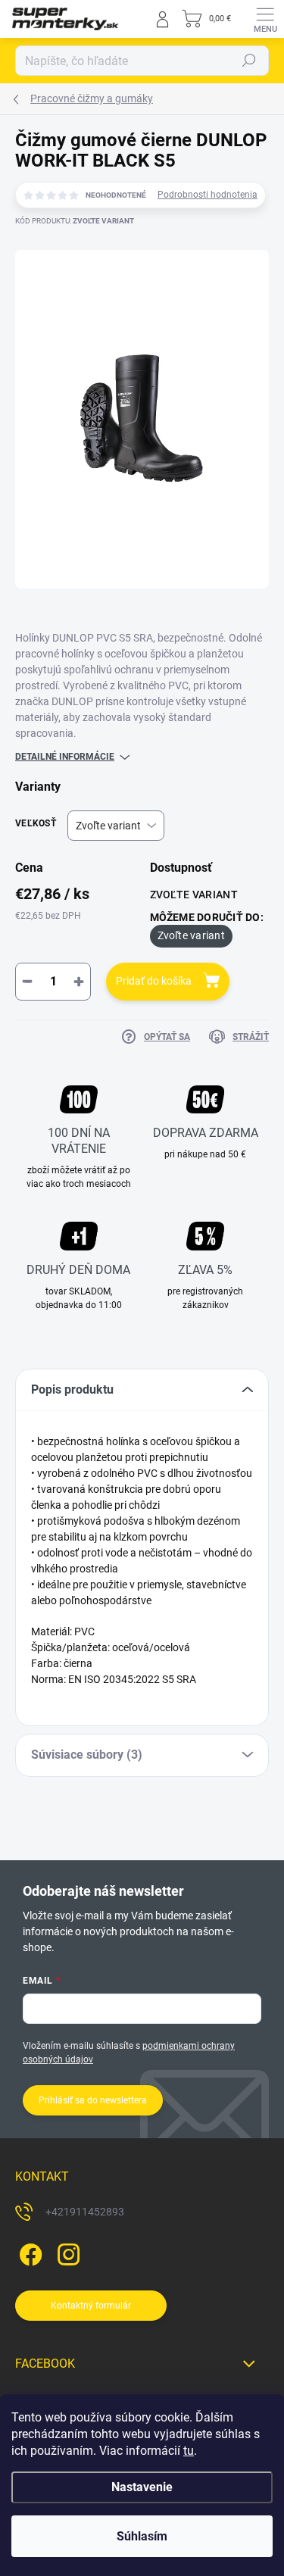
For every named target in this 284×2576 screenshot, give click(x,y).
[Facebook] (28, 2251)
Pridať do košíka (154, 981)
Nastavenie (142, 2487)
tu (189, 2451)
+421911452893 (85, 2212)
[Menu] (265, 19)
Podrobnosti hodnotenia (208, 195)
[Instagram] (66, 2251)
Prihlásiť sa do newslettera (93, 2100)
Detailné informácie (65, 757)
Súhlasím (142, 2536)
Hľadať (249, 61)
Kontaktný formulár (91, 2306)
